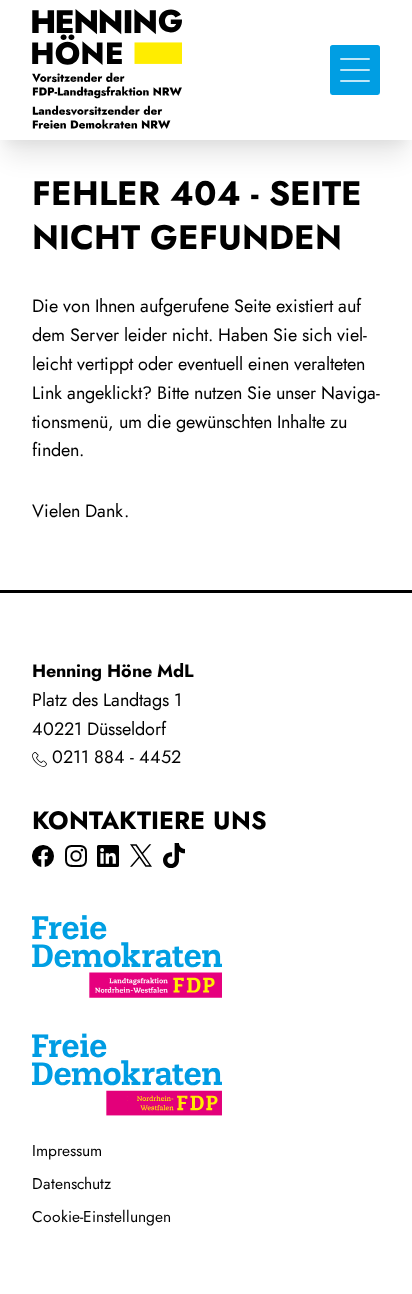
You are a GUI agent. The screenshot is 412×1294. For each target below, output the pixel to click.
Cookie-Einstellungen (101, 1216)
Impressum (67, 1150)
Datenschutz (71, 1183)
